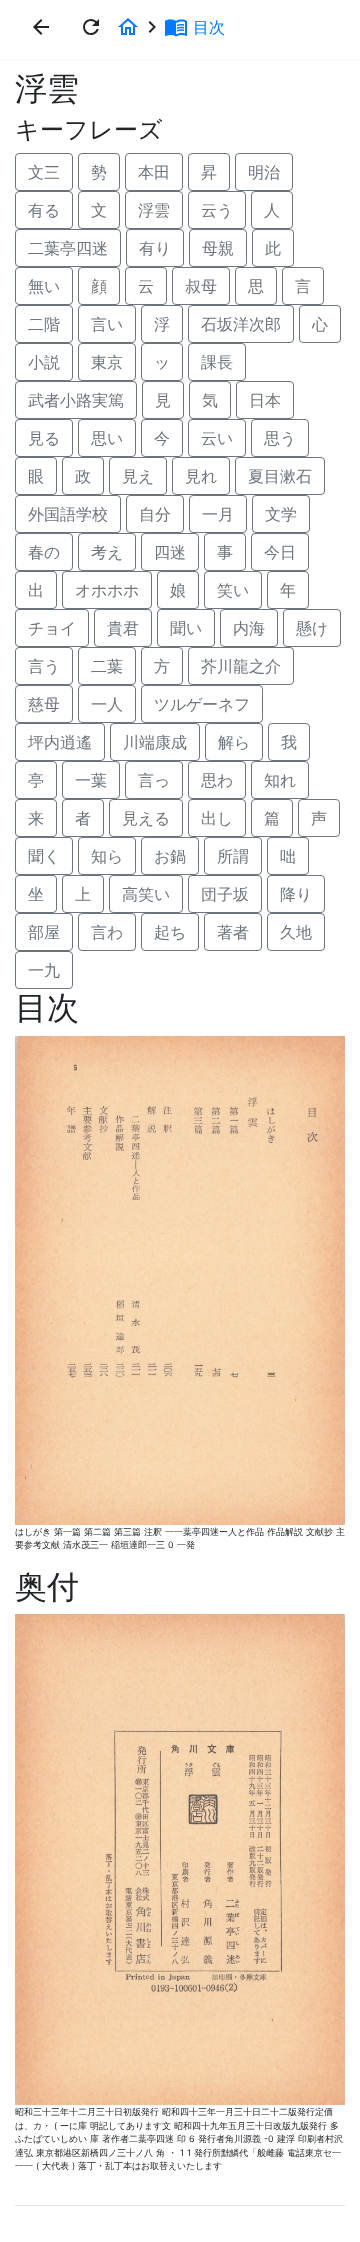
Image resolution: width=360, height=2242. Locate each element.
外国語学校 (68, 514)
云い (217, 438)
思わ (217, 780)
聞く (44, 856)
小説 (44, 362)
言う (44, 666)
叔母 (201, 286)
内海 (249, 628)
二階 (44, 324)
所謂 (233, 856)
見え (138, 476)
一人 (107, 704)
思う (280, 438)
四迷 (170, 552)
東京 (107, 362)
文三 (44, 172)
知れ (280, 780)
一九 (44, 970)
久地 (296, 932)
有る (44, 210)
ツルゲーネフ (202, 704)
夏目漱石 (280, 476)
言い (107, 324)
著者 (233, 932)
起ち (170, 932)
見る (44, 438)
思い (107, 438)
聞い (186, 628)
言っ (154, 780)
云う (217, 210)
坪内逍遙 (60, 742)
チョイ (52, 628)
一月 (218, 514)
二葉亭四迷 (68, 248)
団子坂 (225, 894)
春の (44, 552)
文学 (281, 514)
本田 (154, 172)
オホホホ (107, 590)
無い (44, 286)
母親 (218, 248)
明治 (264, 172)
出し (217, 818)
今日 (280, 552)
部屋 (44, 932)
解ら (234, 742)
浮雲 (154, 210)
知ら (107, 856)
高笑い (146, 894)
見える (146, 818)
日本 (265, 400)
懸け (312, 628)
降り (296, 894)
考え (107, 552)
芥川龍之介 (241, 666)
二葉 (107, 666)
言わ (107, 932)
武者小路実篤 (76, 400)
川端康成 (155, 742)
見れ (201, 476)
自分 (155, 514)
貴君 (123, 628)
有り (155, 248)
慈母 (44, 704)
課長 (217, 362)
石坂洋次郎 (241, 324)
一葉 (91, 780)
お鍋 (170, 856)
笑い (233, 590)
